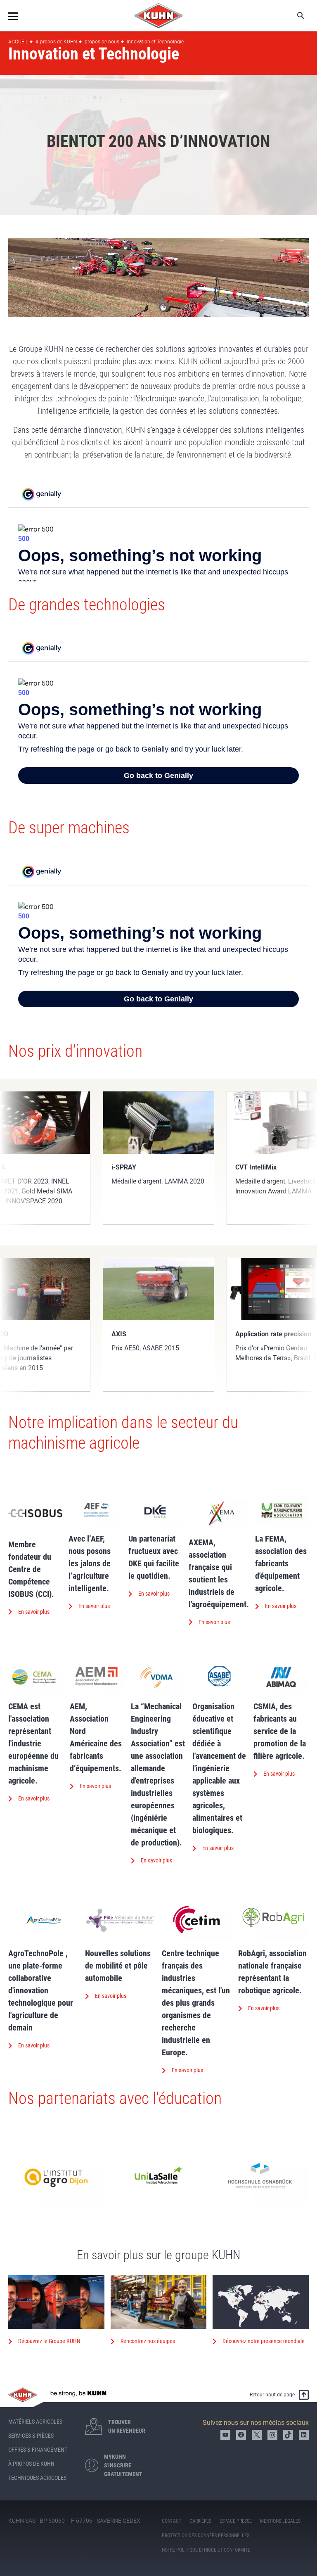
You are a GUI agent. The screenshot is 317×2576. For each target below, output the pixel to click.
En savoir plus (34, 1612)
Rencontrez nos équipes (148, 2341)
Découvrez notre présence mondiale (264, 2341)
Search (295, 16)
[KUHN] (158, 16)
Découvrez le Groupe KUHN (49, 2341)
